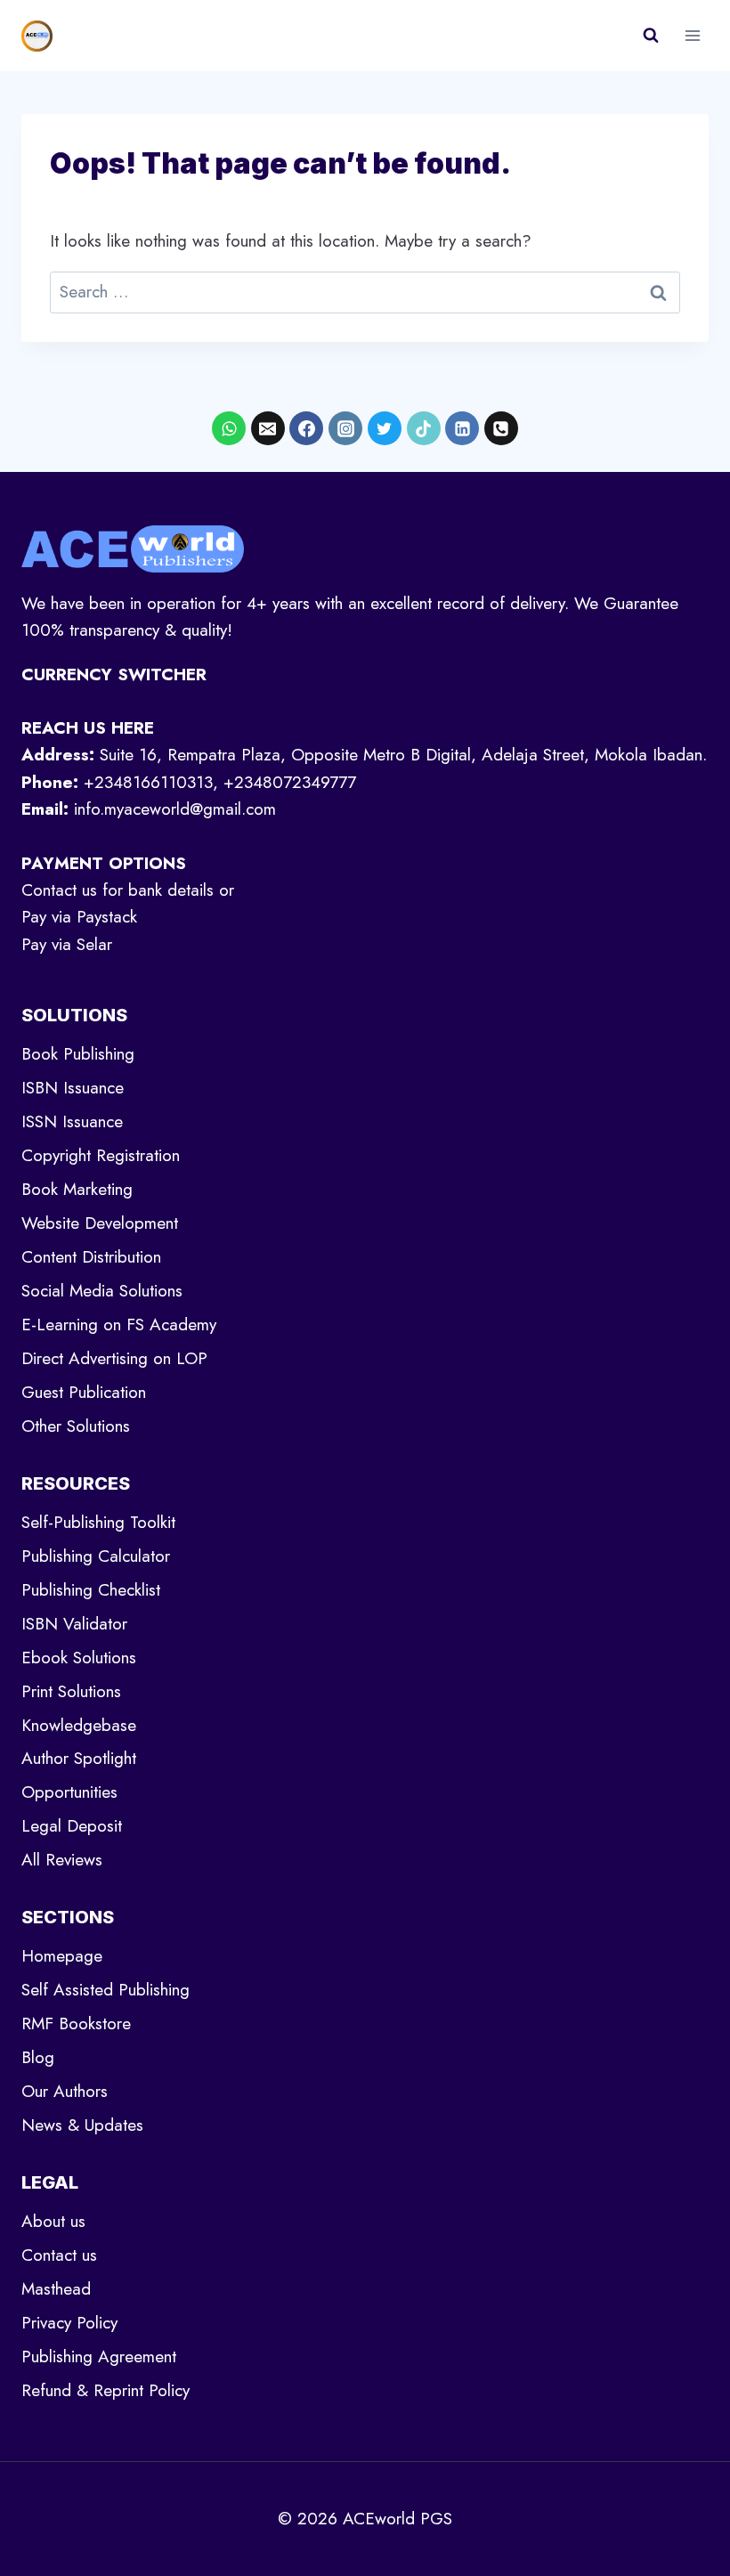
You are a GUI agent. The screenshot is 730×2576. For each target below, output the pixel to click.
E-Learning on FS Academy (119, 1325)
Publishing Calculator (96, 1556)
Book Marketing (77, 1189)
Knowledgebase (79, 1725)
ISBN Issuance (73, 1088)
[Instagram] (345, 428)
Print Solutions (71, 1691)
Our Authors (65, 2091)
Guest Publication (84, 1392)
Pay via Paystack (79, 917)
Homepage (62, 1956)
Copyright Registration (101, 1155)
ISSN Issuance (72, 1121)
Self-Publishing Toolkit (98, 1522)
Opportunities (69, 1792)
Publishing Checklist (91, 1590)
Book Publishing (78, 1054)
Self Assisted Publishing (105, 1990)
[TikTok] (424, 428)
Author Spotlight (79, 1758)
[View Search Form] (651, 36)
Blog (38, 2057)
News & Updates (82, 2125)
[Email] (268, 428)
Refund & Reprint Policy (105, 2390)
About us (53, 2221)
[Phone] (501, 428)
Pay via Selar (67, 944)
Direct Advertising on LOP (114, 1358)
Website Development (100, 1223)
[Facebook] (306, 428)
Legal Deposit (72, 1826)
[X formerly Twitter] (385, 428)
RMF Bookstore (76, 2023)
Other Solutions (76, 1426)
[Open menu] (692, 35)
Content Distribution (91, 1257)
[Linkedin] (462, 428)
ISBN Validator (74, 1624)
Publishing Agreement (99, 2357)
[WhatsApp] (229, 428)
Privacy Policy (69, 2323)
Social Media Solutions (102, 1291)
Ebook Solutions (79, 1658)
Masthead (56, 2289)
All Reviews (62, 1860)
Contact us (59, 2255)
